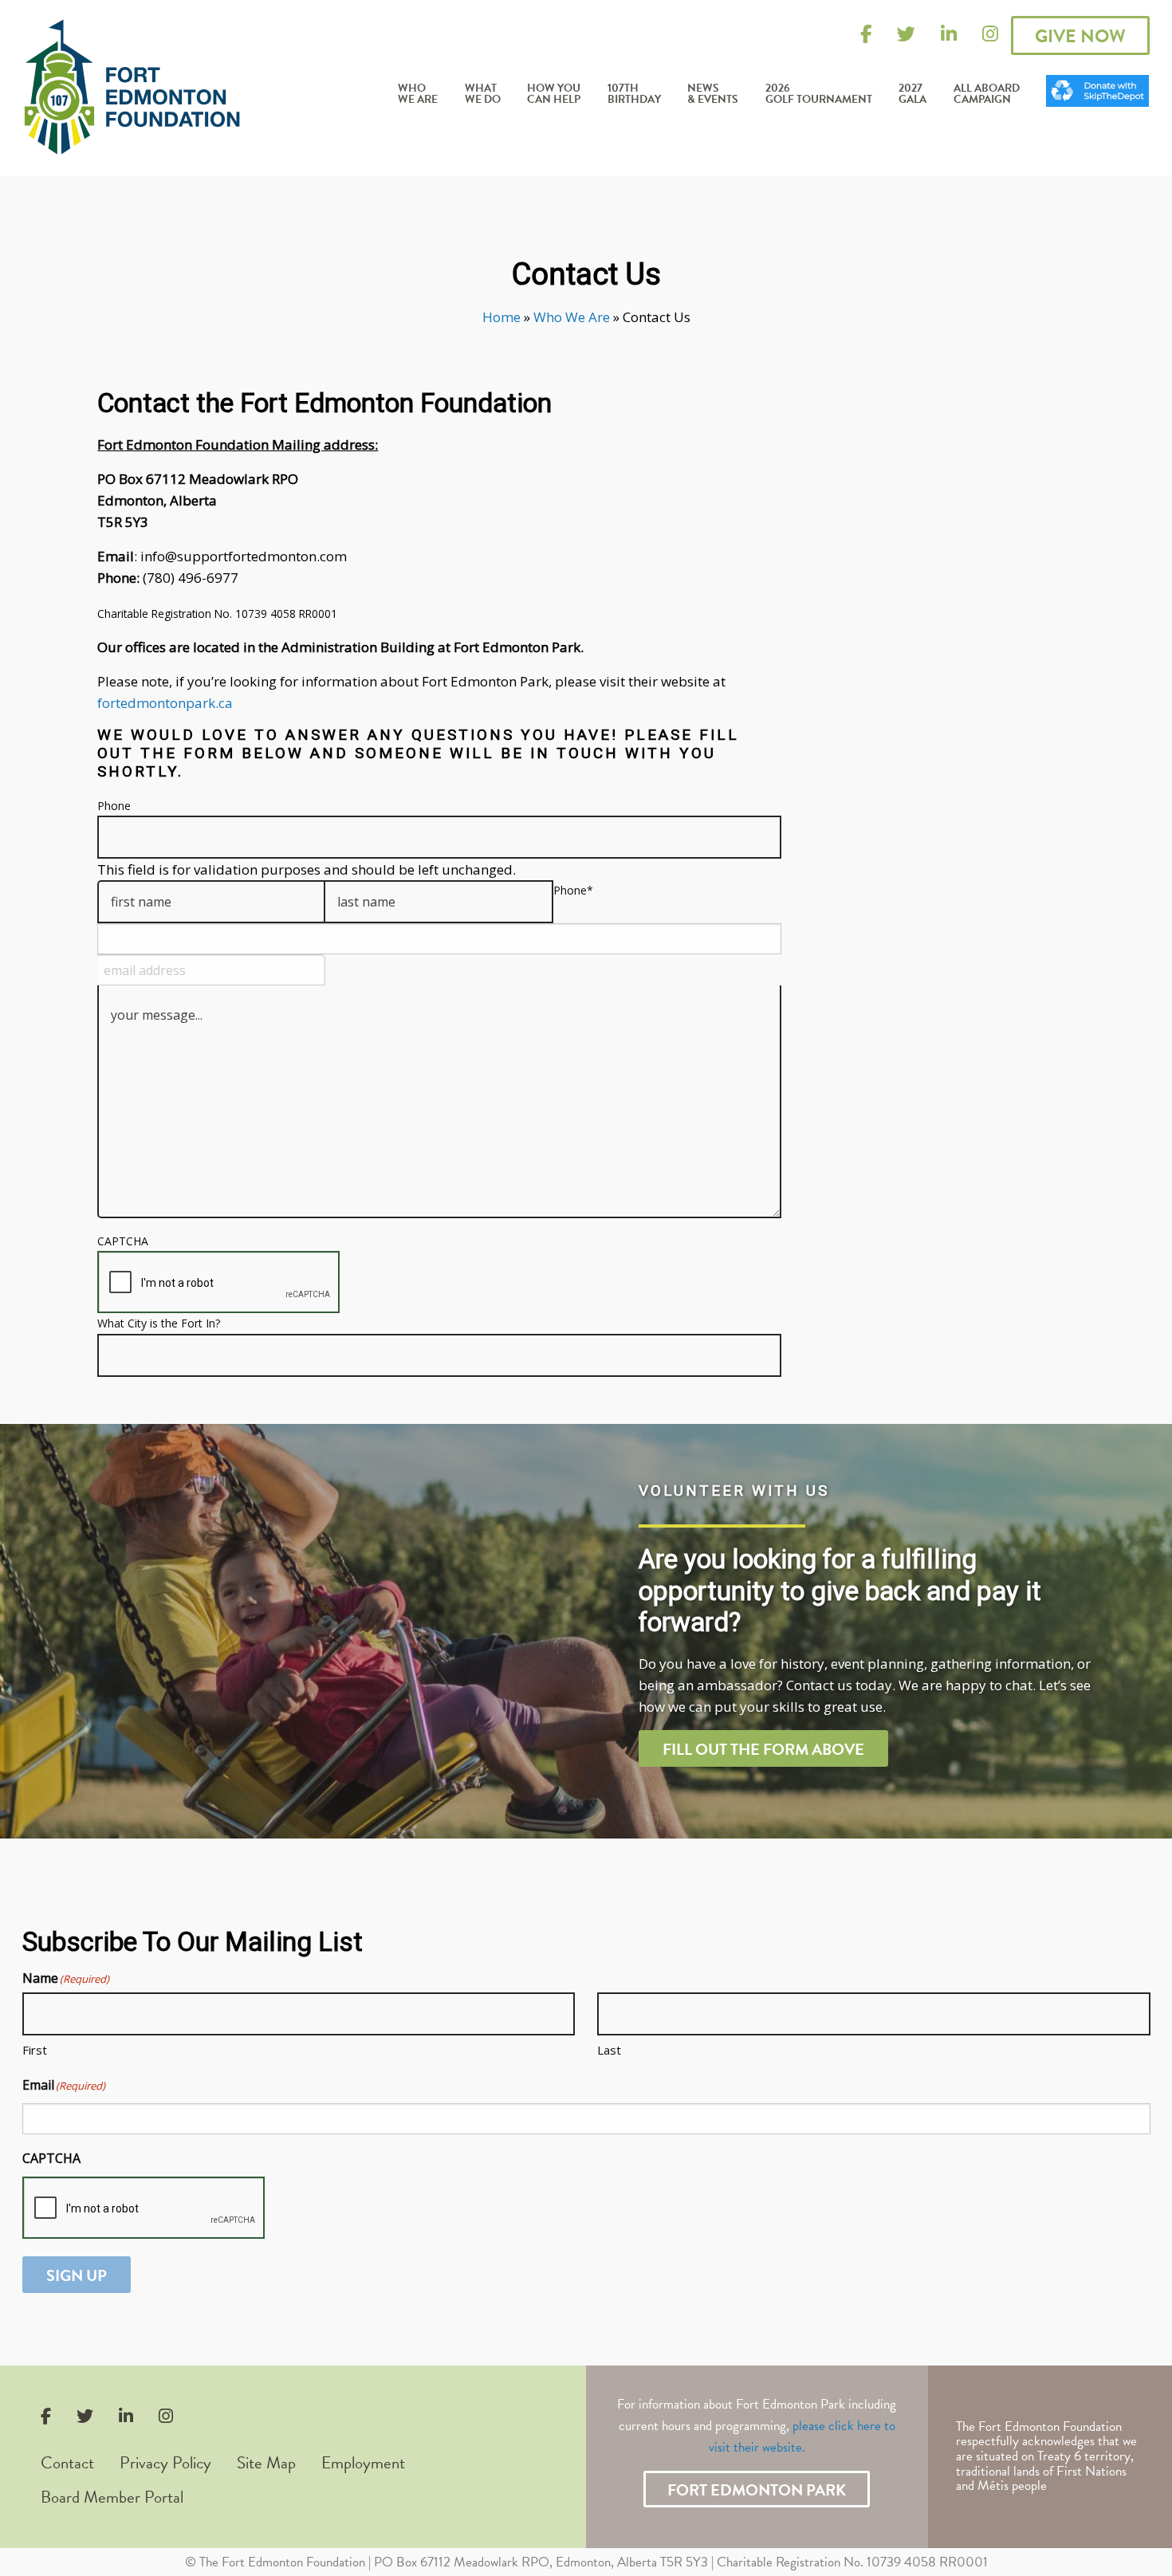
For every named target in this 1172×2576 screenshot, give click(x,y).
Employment (363, 2463)
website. (784, 2447)
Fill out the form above (763, 1749)
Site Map (266, 2463)
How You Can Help (554, 94)
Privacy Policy (165, 2463)
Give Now (1080, 36)
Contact (67, 2463)
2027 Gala (912, 94)
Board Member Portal (112, 2497)
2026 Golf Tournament (819, 94)
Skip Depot (1098, 81)
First (35, 2050)
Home (501, 317)
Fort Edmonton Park (757, 2490)
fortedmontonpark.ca (165, 703)
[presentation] (218, 1282)
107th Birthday (634, 94)
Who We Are (418, 94)
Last (609, 2050)
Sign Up (77, 2275)
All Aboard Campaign (987, 94)
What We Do (483, 94)
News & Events (713, 94)
